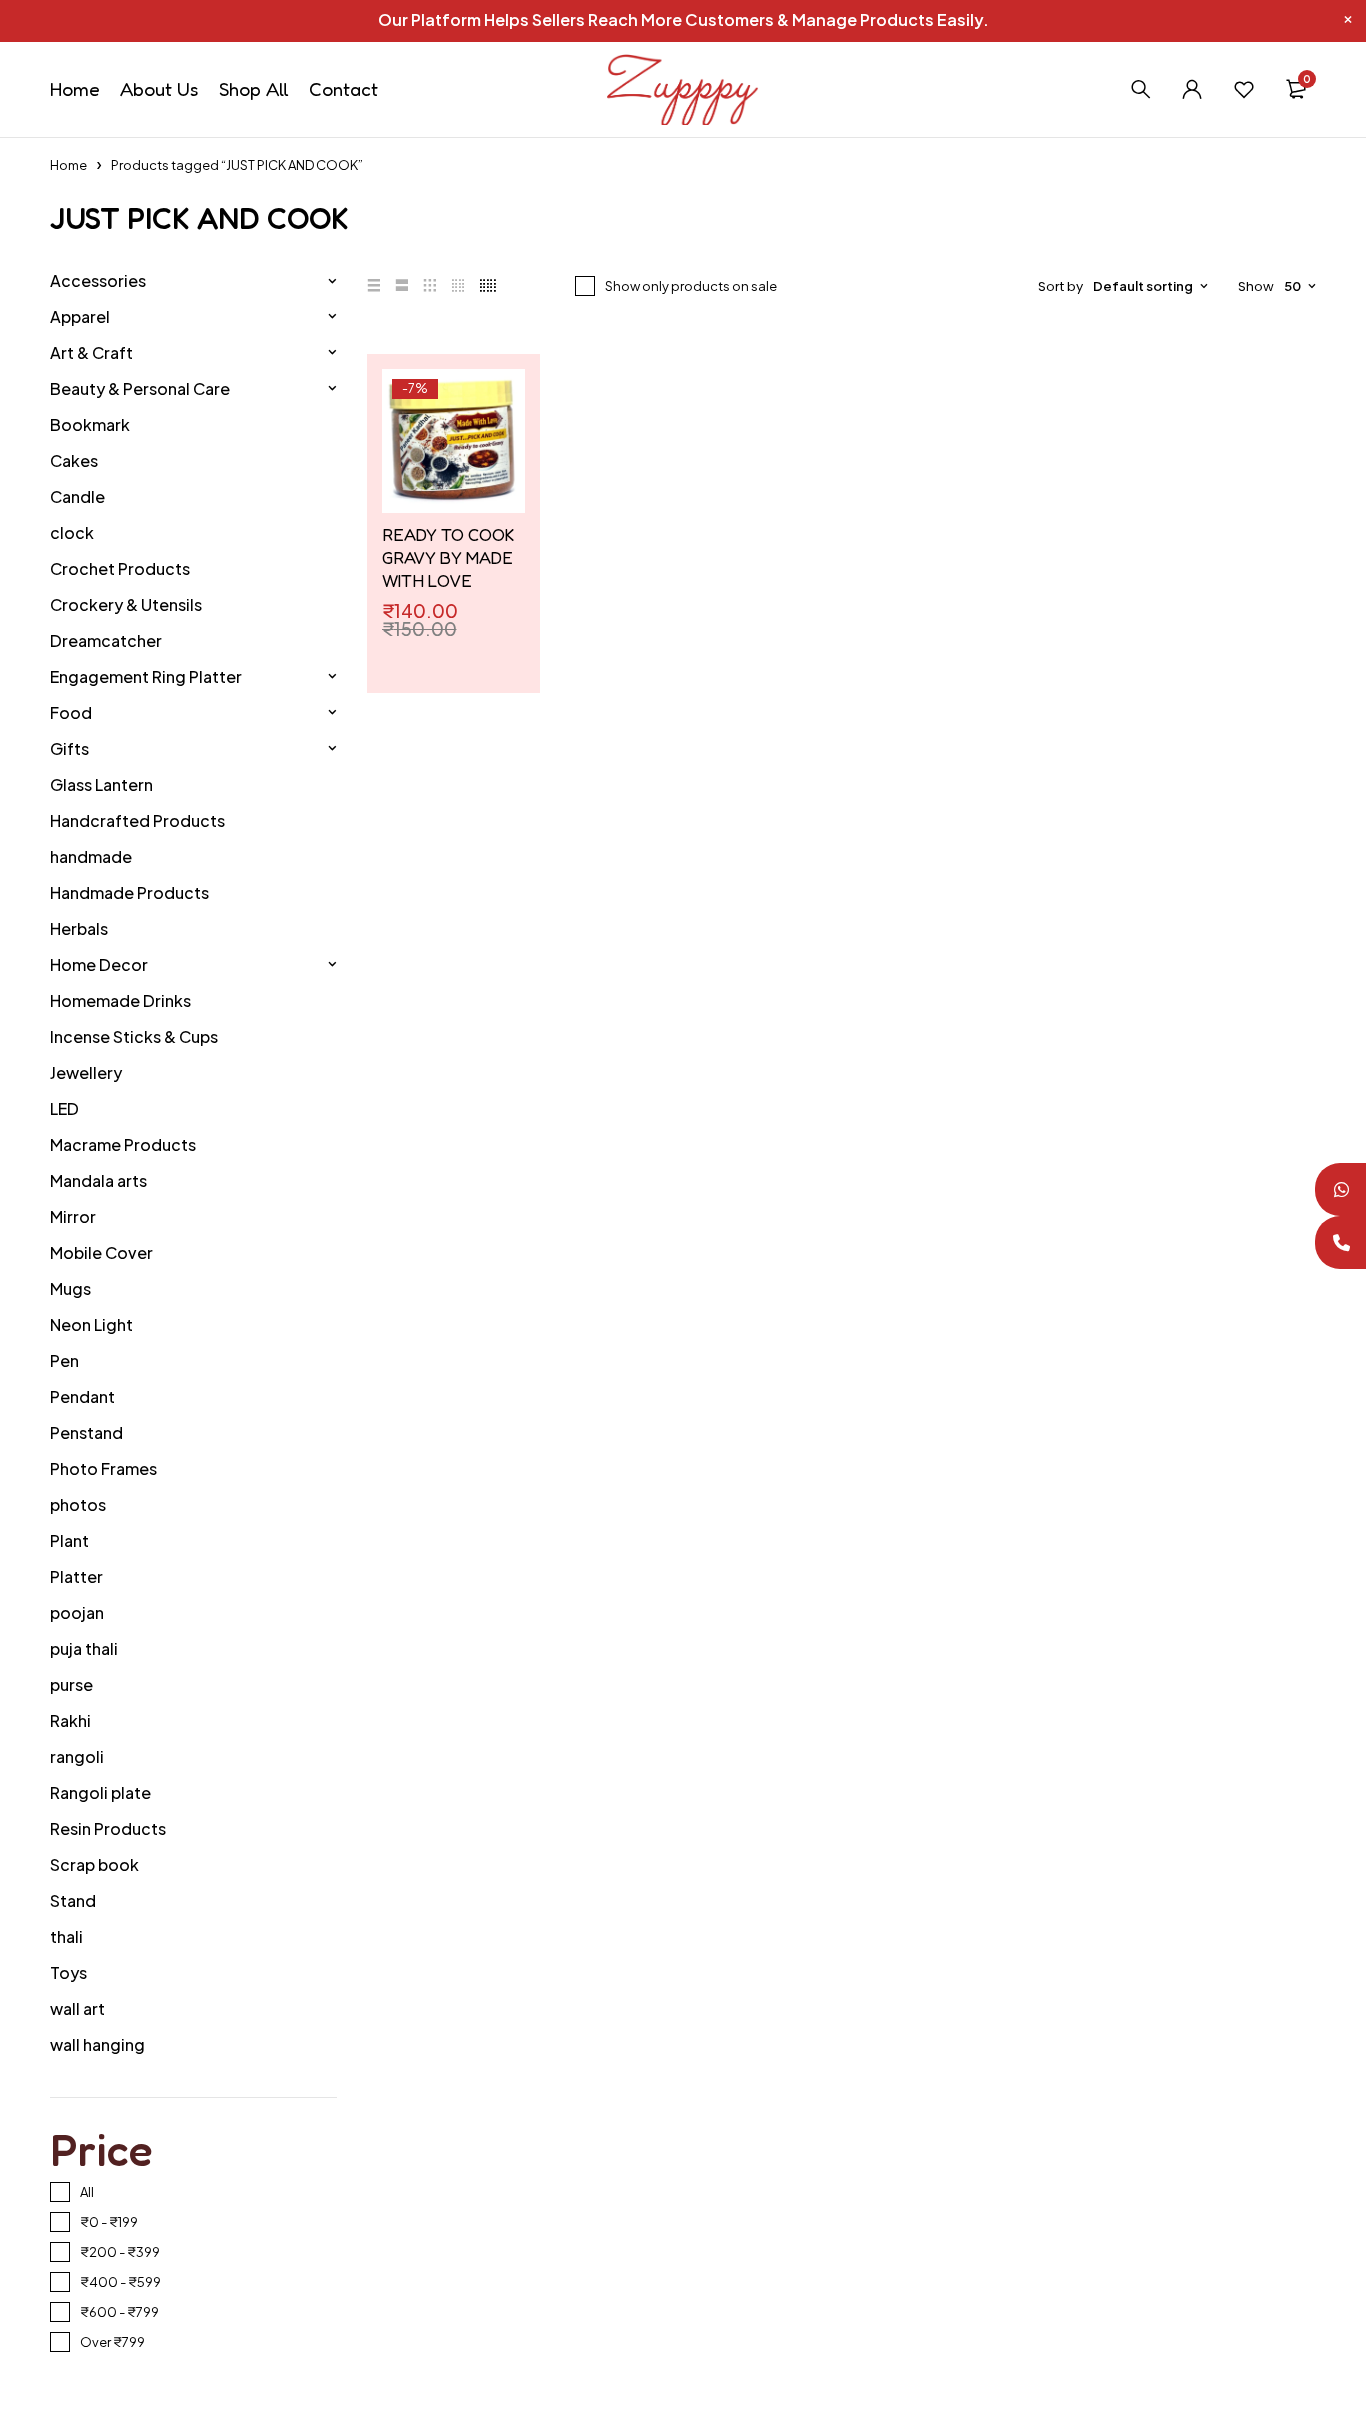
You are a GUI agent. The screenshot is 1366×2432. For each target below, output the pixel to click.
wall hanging (97, 2044)
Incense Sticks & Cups (134, 1036)
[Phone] (1339, 1242)
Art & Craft (91, 352)
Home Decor (99, 964)
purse (71, 1684)
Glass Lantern (101, 784)
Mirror (73, 1216)
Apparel (80, 316)
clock (72, 532)
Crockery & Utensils (126, 604)
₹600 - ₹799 (119, 2312)
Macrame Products (123, 1144)
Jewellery (86, 1072)
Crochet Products (120, 568)
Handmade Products (129, 892)
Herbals (79, 928)
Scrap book (94, 1864)
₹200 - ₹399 (120, 2252)
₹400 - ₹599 (120, 2282)
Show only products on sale (691, 286)
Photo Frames (103, 1468)
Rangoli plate (100, 1792)
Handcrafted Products (137, 820)
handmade (91, 856)
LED (64, 1108)
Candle (77, 496)
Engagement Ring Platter (146, 676)
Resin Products (108, 1828)
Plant (69, 1540)
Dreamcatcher (106, 640)
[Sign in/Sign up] (1192, 89)
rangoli (77, 1756)
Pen (64, 1360)
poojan (77, 1612)
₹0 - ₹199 (109, 2222)
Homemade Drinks (120, 1000)
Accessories (98, 280)
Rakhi (70, 1720)
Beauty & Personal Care (140, 388)
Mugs (70, 1288)
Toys (68, 1972)
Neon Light (91, 1324)
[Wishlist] (1244, 89)
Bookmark (90, 424)
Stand (73, 1900)
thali (66, 1936)
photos (78, 1504)
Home (68, 165)
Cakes (74, 460)
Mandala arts (98, 1180)
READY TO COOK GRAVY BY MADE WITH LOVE (448, 557)
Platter (76, 1576)
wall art (77, 2008)
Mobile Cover (101, 1252)
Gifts (69, 748)
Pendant (82, 1396)
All (87, 2192)
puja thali (84, 1648)
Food (71, 712)
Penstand (86, 1432)
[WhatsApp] (1339, 1189)
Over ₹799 (112, 2342)
